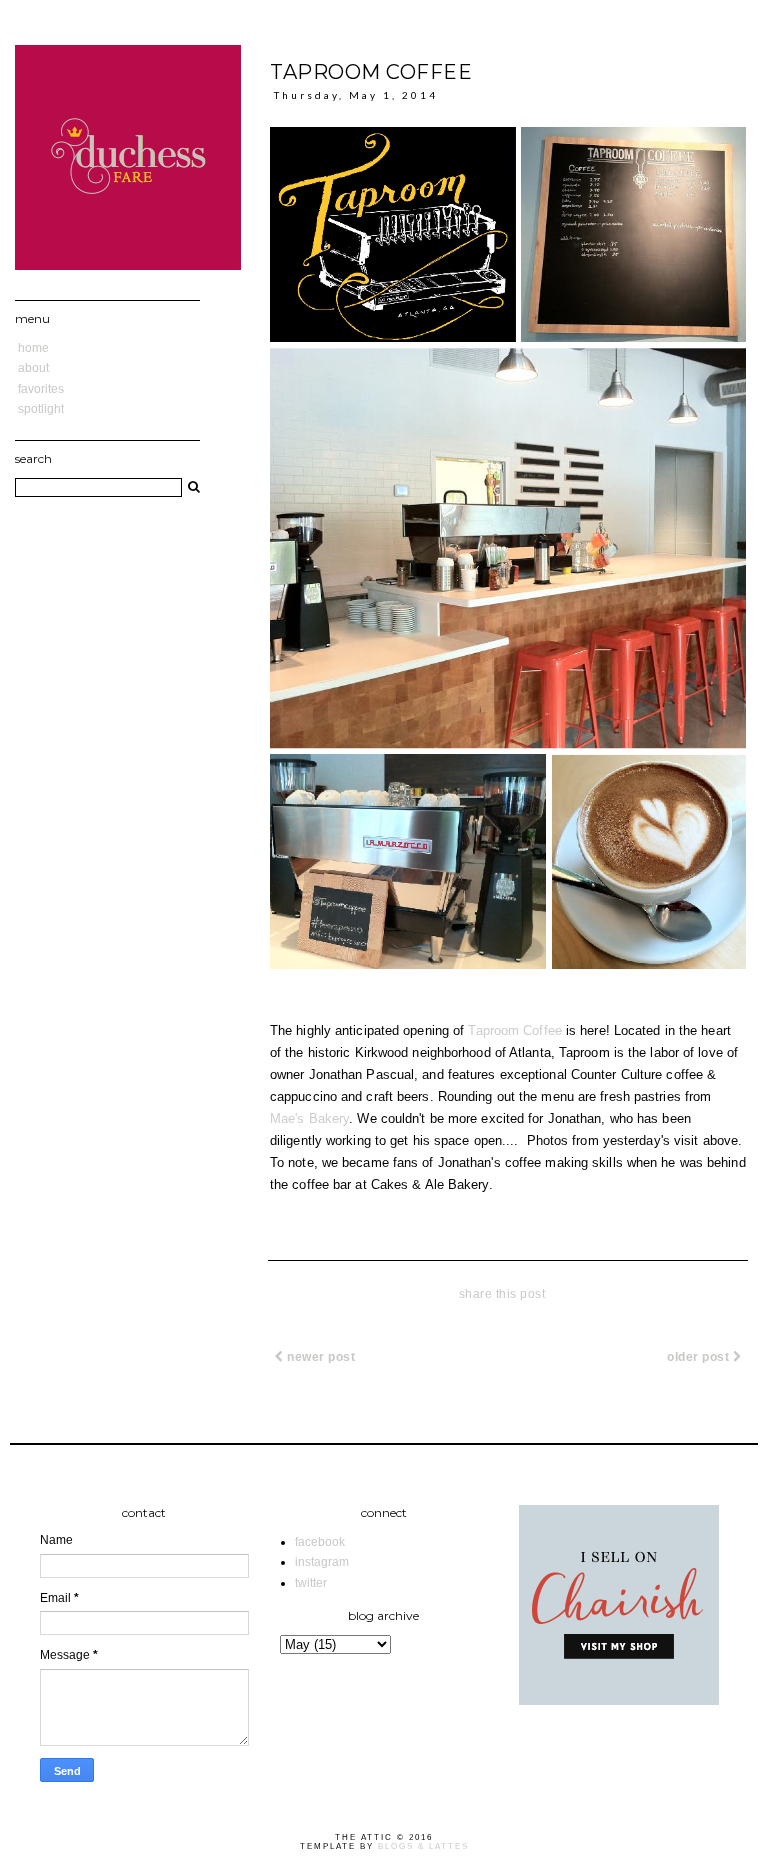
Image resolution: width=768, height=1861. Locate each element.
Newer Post (320, 1357)
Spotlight (41, 409)
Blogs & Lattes (423, 1846)
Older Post (700, 1357)
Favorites (41, 389)
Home (33, 348)
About (33, 368)
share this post (502, 1294)
